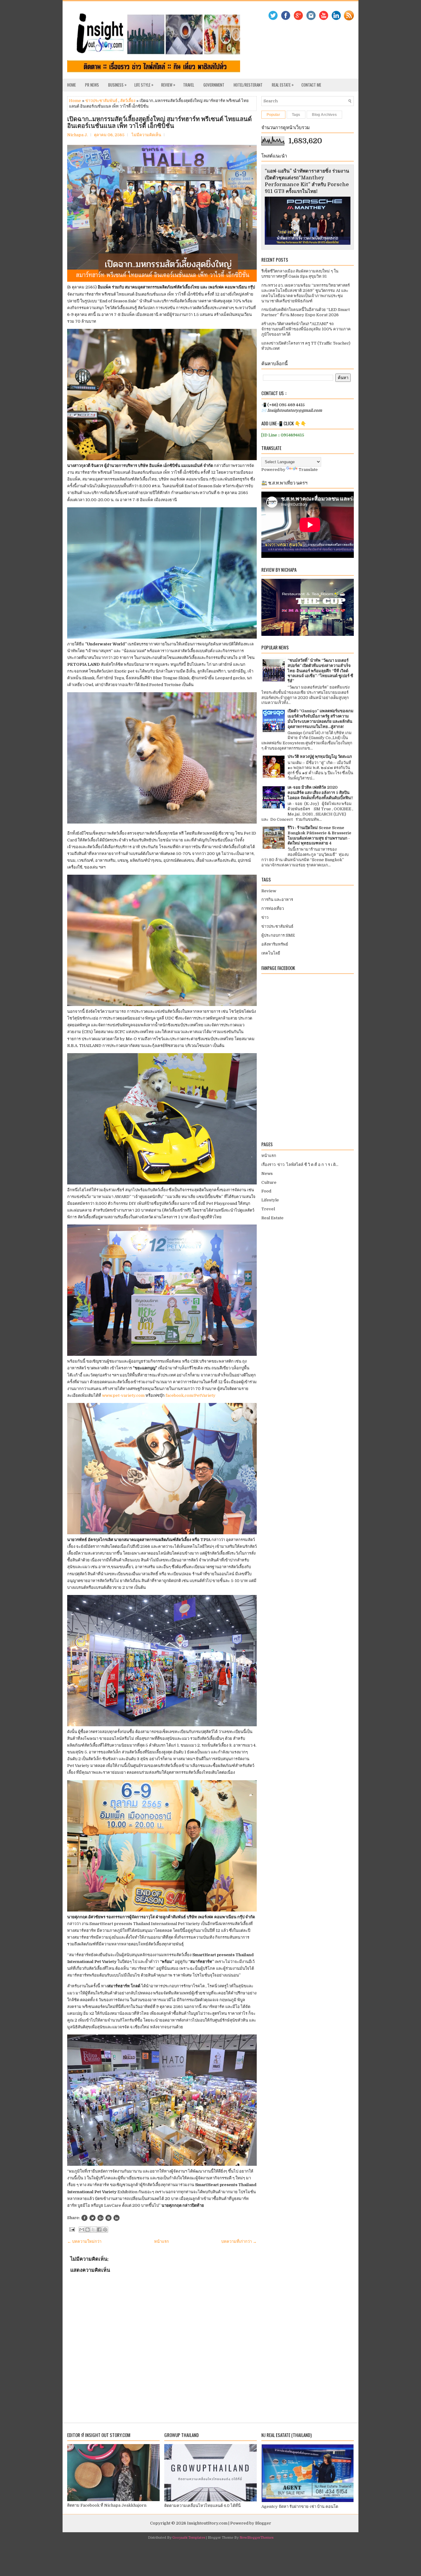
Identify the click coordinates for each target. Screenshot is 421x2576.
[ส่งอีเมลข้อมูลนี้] (82, 2230)
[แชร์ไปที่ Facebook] (99, 2230)
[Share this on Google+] (100, 2218)
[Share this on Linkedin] (116, 2218)
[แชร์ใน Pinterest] (105, 2230)
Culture (269, 1182)
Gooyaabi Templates (189, 2538)
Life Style (144, 85)
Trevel (268, 1209)
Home (72, 85)
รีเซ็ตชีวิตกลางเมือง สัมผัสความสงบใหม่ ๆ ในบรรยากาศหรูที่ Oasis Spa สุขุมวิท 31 (300, 274)
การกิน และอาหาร (277, 900)
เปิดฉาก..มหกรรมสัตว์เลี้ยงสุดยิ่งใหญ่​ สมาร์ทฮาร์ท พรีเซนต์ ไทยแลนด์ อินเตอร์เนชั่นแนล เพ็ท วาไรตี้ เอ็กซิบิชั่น (159, 122)
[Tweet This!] (92, 2218)
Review (168, 85)
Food (266, 1191)
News (267, 1174)
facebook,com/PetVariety (191, 1395)
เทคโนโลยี (271, 953)
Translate (308, 470)
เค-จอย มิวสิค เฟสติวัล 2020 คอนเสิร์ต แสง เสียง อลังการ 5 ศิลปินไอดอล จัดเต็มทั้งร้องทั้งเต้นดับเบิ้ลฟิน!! (320, 793)
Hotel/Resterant (248, 85)
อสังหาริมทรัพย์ (275, 944)
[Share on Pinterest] (108, 2218)
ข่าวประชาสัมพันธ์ (101, 101)
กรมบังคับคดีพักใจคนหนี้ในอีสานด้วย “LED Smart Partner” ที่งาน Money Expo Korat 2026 (306, 312)
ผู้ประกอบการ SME (278, 935)
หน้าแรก (161, 2241)
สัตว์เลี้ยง (128, 101)
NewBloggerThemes (256, 2538)
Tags (296, 115)
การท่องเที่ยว (273, 908)
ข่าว (265, 917)
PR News (92, 85)
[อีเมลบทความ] (72, 2229)
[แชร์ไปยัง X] (93, 2230)
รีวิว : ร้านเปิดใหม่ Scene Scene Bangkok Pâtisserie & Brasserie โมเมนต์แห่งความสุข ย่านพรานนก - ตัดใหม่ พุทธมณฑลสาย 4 (319, 836)
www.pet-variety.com (123, 1395)
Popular (273, 115)
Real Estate (283, 85)
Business (117, 85)
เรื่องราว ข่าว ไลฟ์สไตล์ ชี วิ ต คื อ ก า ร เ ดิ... (300, 1165)
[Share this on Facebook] (84, 2218)
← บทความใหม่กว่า (84, 2241)
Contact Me (311, 85)
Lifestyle (270, 1200)
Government (214, 85)
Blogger (263, 2523)
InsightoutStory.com (207, 2523)
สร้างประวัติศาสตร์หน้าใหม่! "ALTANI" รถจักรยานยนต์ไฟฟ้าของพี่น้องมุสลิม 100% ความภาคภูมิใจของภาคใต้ (306, 329)
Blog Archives (324, 115)
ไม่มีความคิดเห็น (146, 135)
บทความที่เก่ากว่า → (239, 2241)
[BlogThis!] (88, 2230)
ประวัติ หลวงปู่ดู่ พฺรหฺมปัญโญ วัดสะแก (320, 756)
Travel (189, 85)
